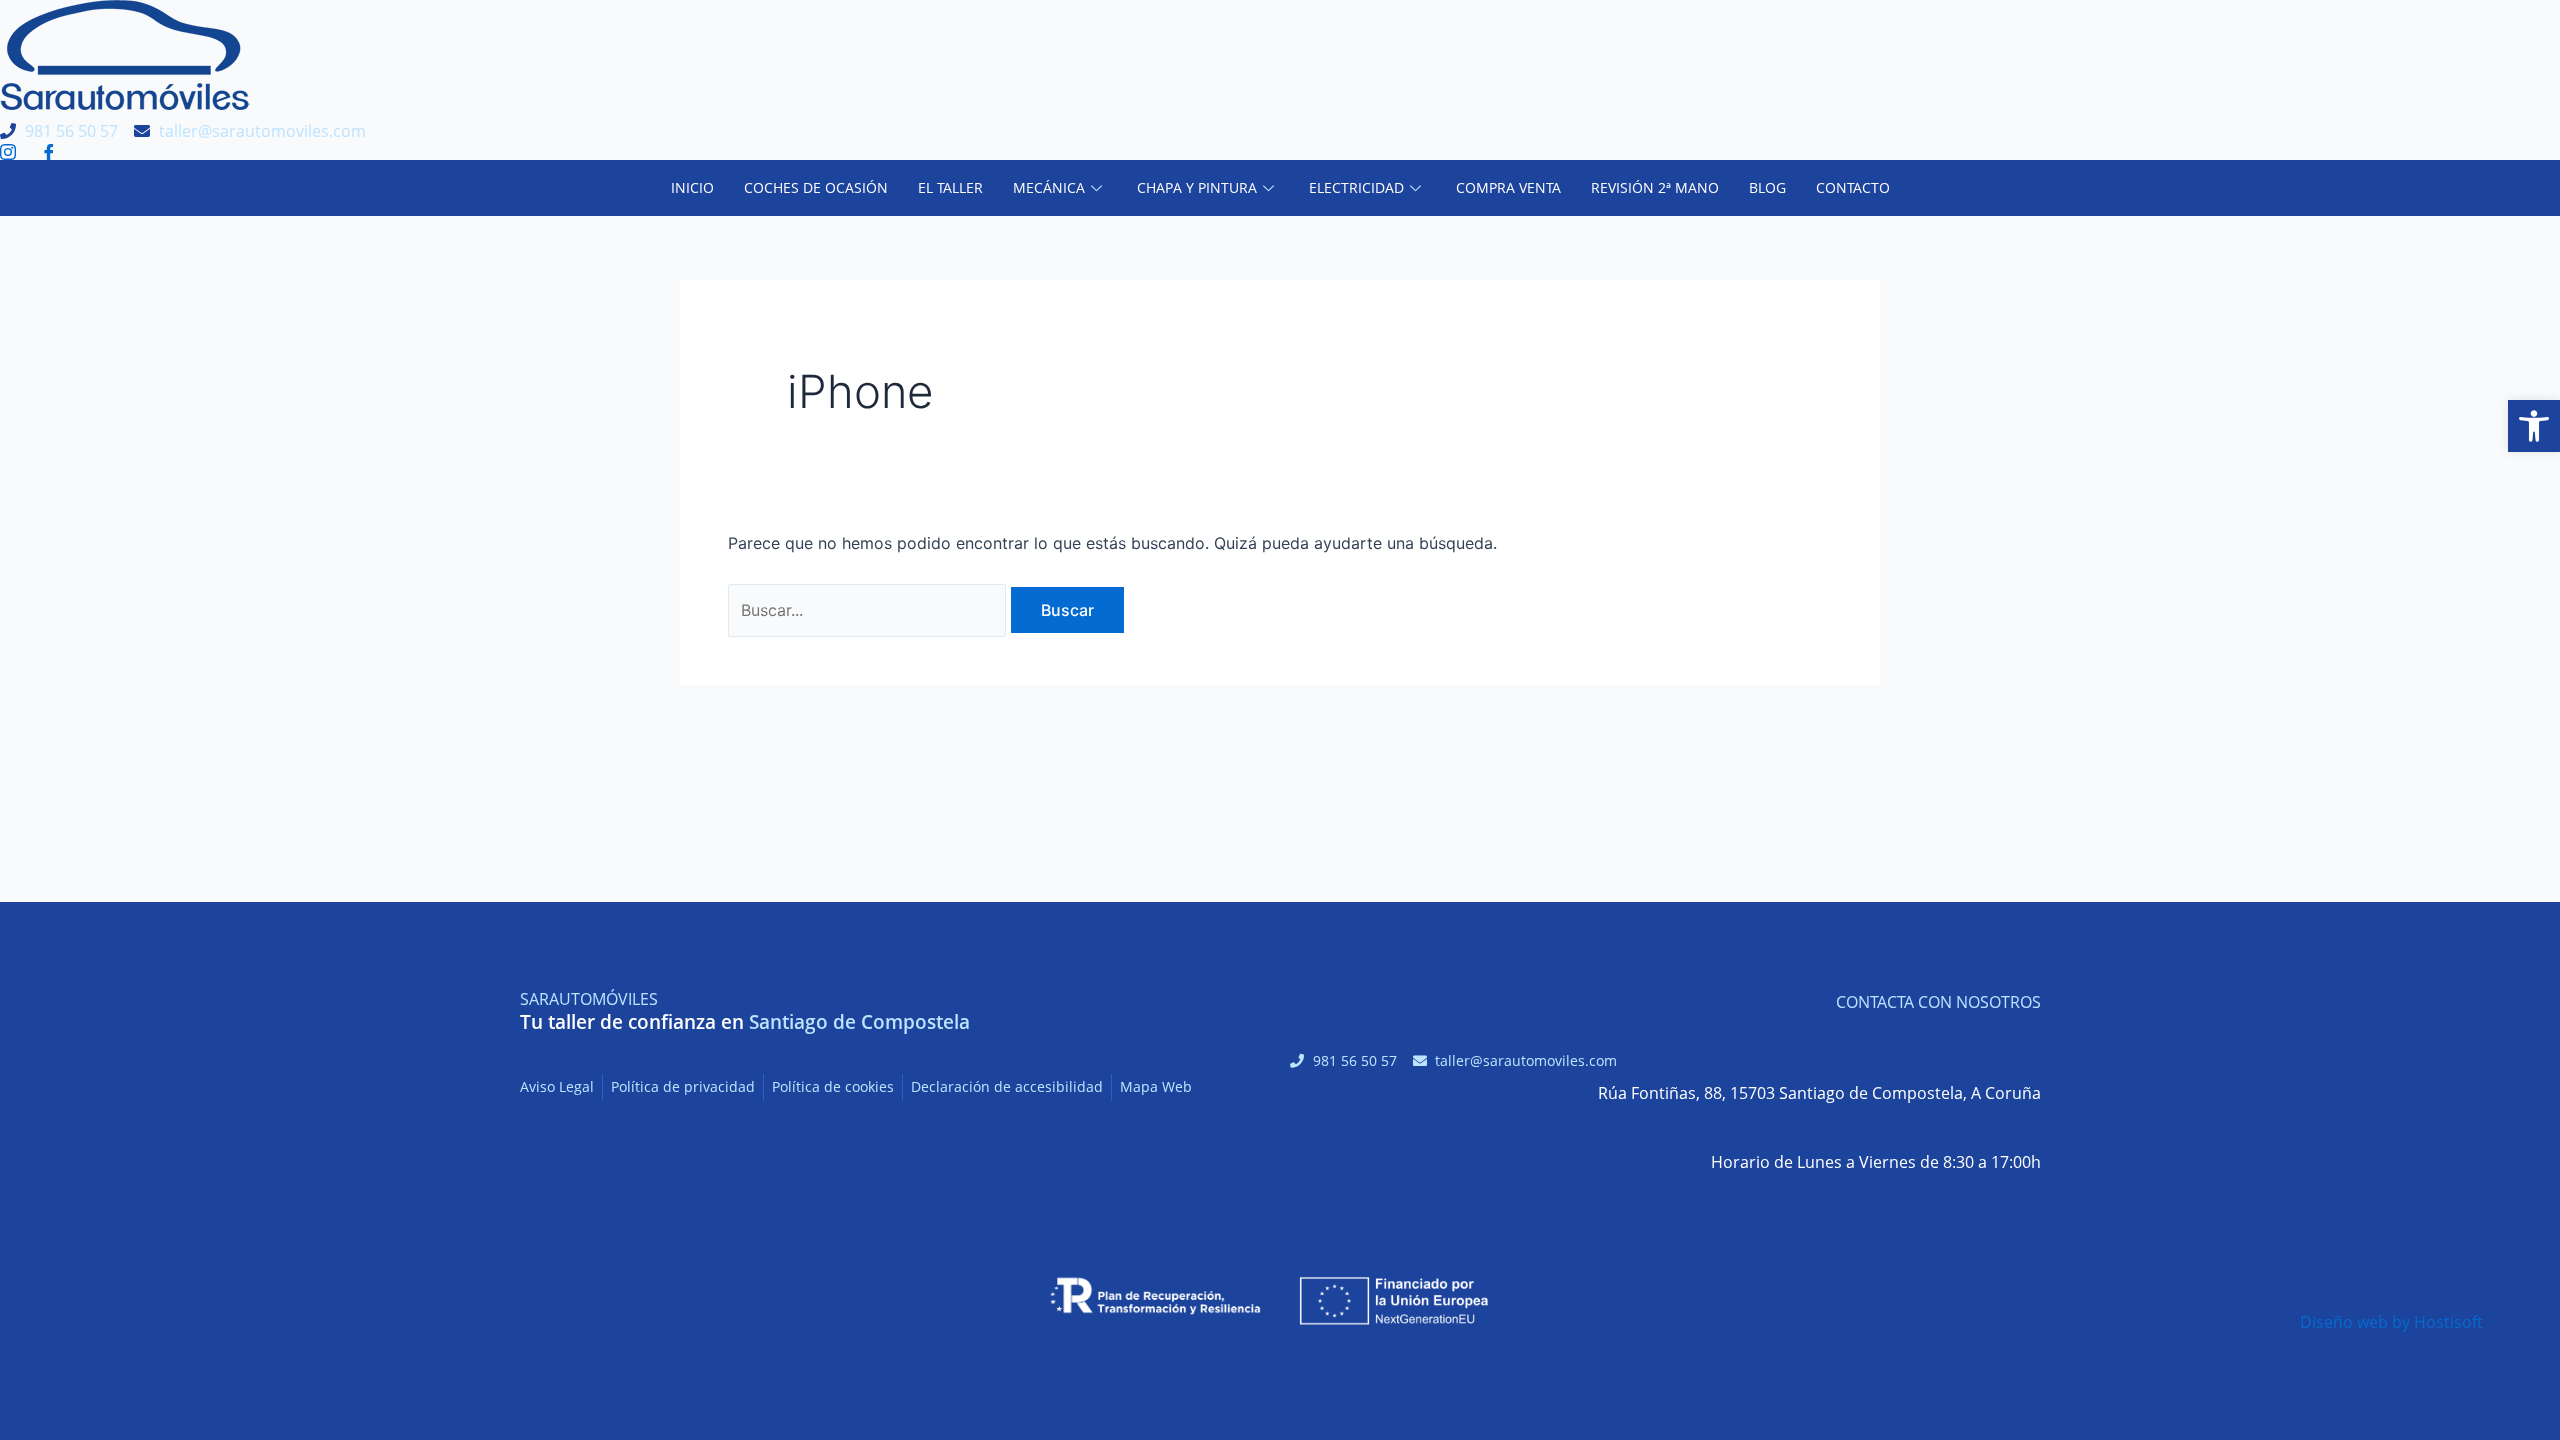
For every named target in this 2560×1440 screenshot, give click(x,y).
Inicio (692, 187)
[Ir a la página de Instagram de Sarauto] (12, 152)
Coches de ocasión (816, 187)
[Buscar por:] (869, 610)
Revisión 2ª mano (1655, 187)
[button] (2534, 426)
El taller (950, 187)
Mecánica (1049, 187)
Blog (1767, 187)
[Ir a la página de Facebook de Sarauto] (53, 152)
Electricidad (1356, 187)
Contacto (1853, 187)
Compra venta (1508, 187)
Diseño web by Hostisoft (2391, 1322)
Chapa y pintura (1197, 187)
